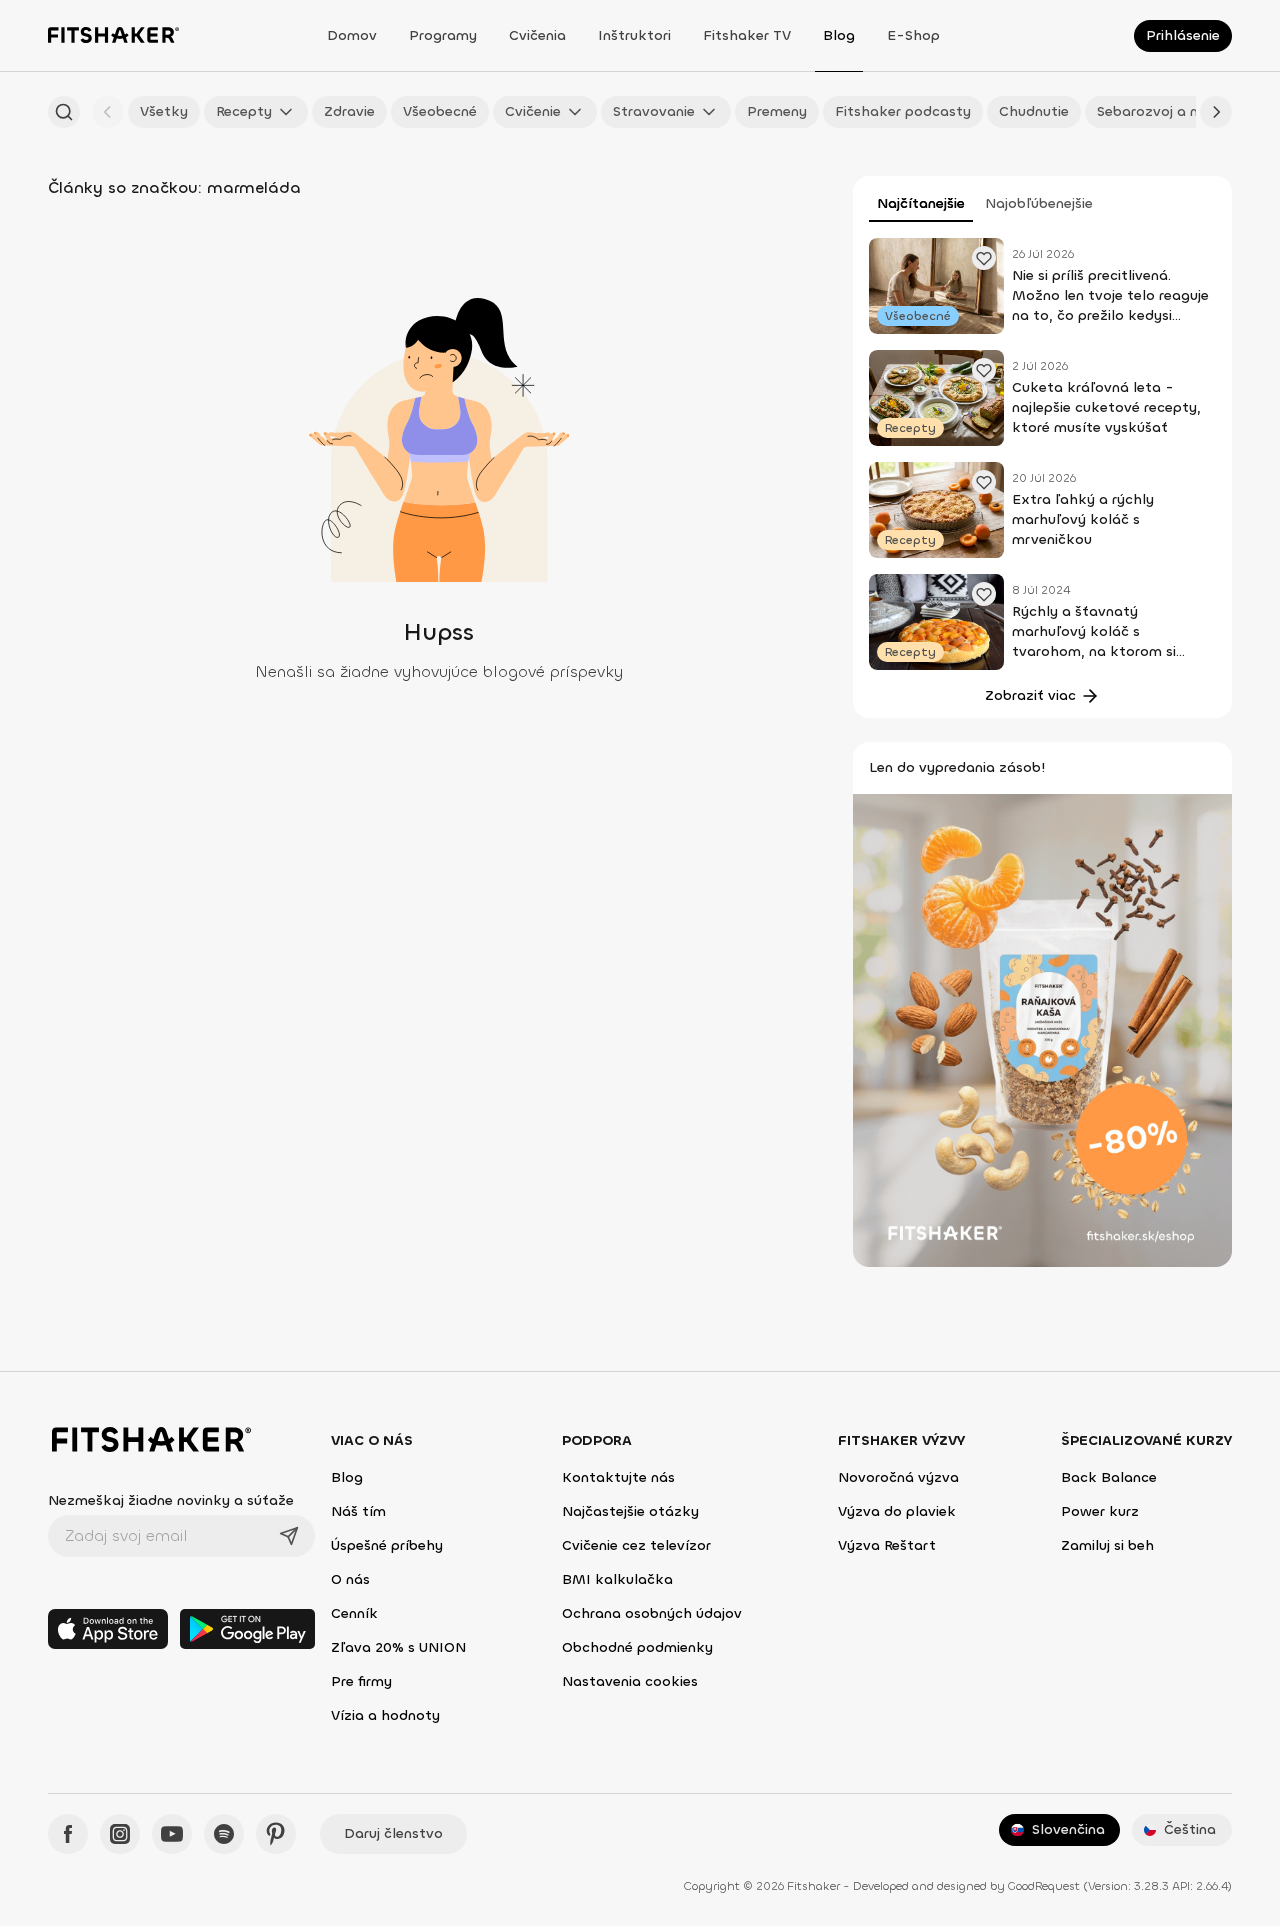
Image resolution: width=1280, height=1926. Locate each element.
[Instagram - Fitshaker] (120, 1834)
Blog (839, 35)
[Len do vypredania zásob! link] (1042, 1028)
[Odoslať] (289, 1536)
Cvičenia (537, 35)
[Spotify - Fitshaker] (224, 1834)
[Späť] (108, 112)
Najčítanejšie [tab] (921, 203)
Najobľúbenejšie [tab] (1039, 203)
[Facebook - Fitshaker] (68, 1834)
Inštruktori (634, 35)
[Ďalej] (1216, 112)
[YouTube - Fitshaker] (172, 1834)
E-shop (913, 35)
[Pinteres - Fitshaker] (276, 1834)
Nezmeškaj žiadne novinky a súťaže (171, 1500)
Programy (443, 35)
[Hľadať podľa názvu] (64, 112)
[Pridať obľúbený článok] (984, 258)
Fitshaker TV (747, 35)
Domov (352, 35)
